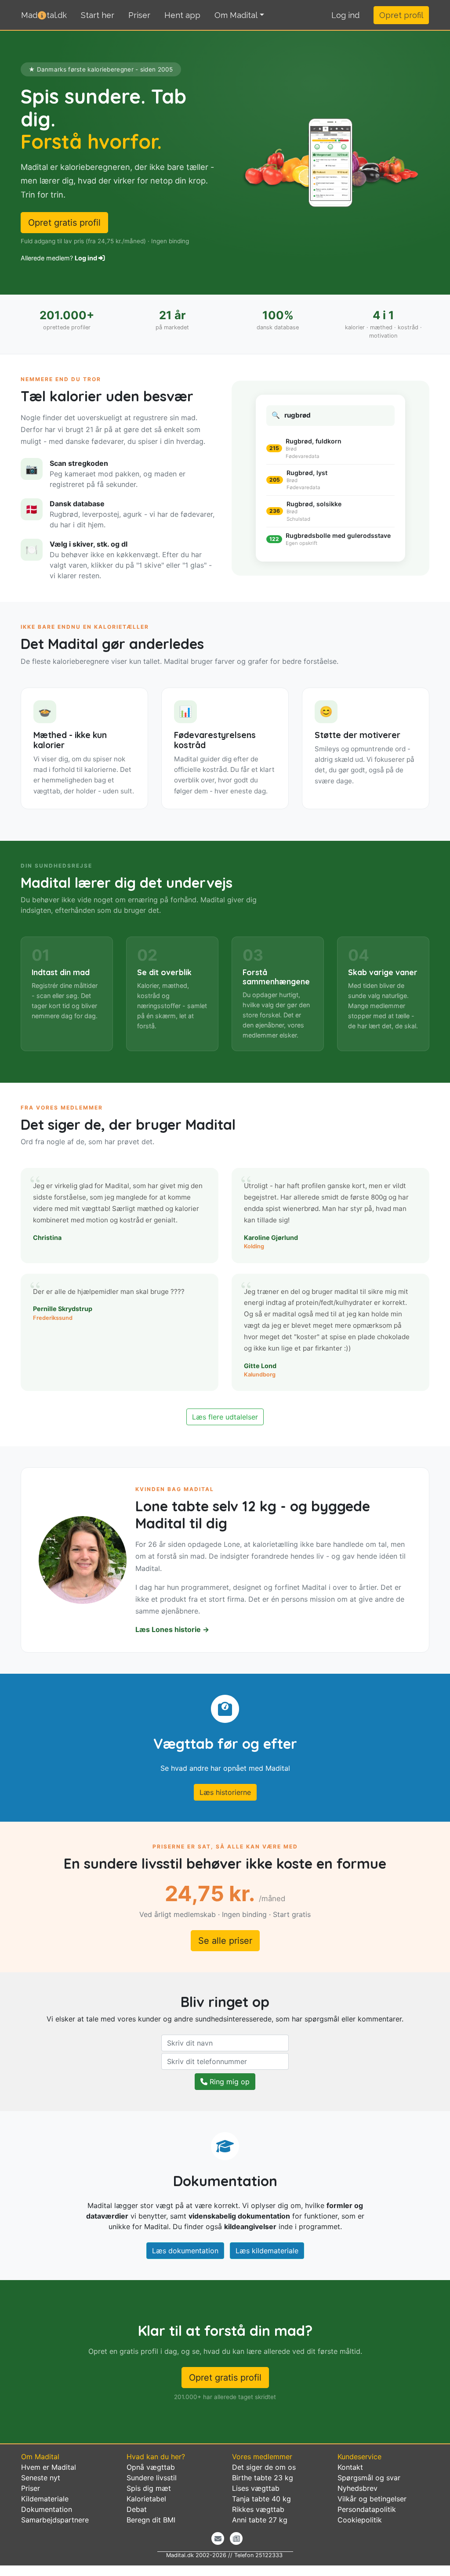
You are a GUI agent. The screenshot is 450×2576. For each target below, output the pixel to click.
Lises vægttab (256, 2488)
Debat (137, 2509)
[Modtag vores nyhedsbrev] (218, 2538)
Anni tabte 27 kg (260, 2520)
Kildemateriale (45, 2499)
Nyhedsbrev (357, 2488)
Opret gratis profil (64, 223)
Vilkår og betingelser (372, 2499)
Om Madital (236, 15)
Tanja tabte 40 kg (261, 2499)
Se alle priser (225, 1941)
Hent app (182, 15)
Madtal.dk (44, 15)
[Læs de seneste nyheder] (236, 2538)
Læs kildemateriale (267, 2251)
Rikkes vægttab (258, 2509)
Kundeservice (359, 2457)
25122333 (269, 2555)
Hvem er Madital (49, 2467)
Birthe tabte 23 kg (263, 2478)
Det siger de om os (264, 2467)
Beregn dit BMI (151, 2520)
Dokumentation (47, 2509)
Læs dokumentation (185, 2251)
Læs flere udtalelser (225, 1417)
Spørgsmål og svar (369, 2478)
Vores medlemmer (262, 2457)
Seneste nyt (41, 2478)
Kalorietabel (146, 2499)
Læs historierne (225, 1792)
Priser (139, 15)
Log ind (87, 258)
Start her (98, 15)
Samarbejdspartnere (55, 2520)
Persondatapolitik (367, 2509)
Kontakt (350, 2467)
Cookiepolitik (360, 2520)
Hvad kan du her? (156, 2457)
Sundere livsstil (152, 2478)
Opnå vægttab (151, 2467)
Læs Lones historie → (172, 1629)
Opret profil (401, 15)
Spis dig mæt (149, 2488)
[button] (345, 15)
